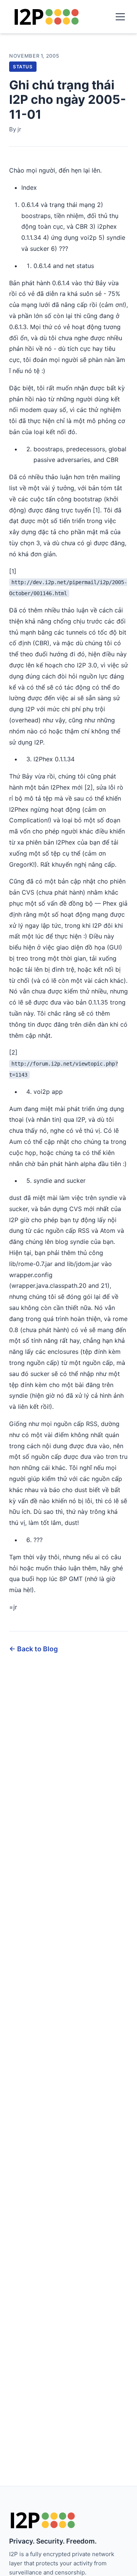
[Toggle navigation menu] (120, 17)
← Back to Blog (33, 1649)
